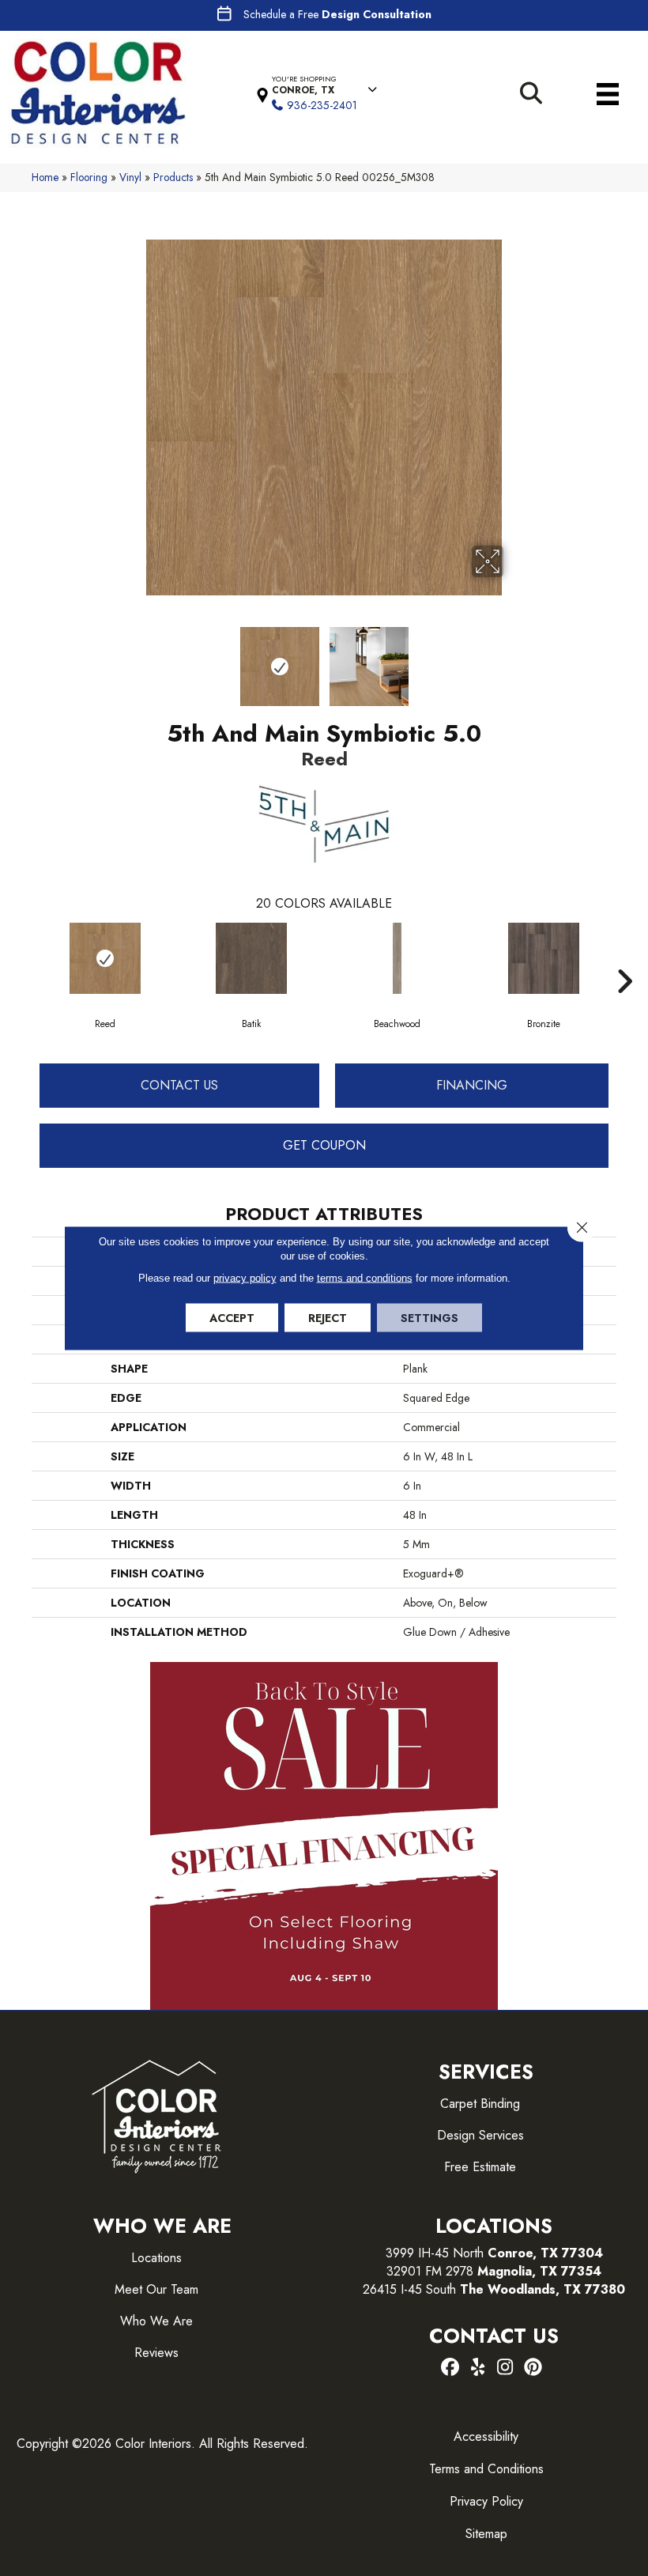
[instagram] (505, 2368)
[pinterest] (533, 2368)
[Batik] (251, 958)
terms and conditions (365, 1278)
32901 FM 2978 (494, 2271)
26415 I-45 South (494, 2289)
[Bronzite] (543, 958)
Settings (429, 1318)
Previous (134, 659)
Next (514, 659)
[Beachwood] (397, 958)
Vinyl (130, 177)
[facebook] (450, 2368)
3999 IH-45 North (435, 2253)
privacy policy (245, 1278)
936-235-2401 (322, 105)
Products (173, 177)
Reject (328, 1318)
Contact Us (179, 1085)
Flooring (89, 177)
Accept (232, 1318)
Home (45, 177)
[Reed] (105, 958)
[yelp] (478, 2368)
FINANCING (472, 1085)
